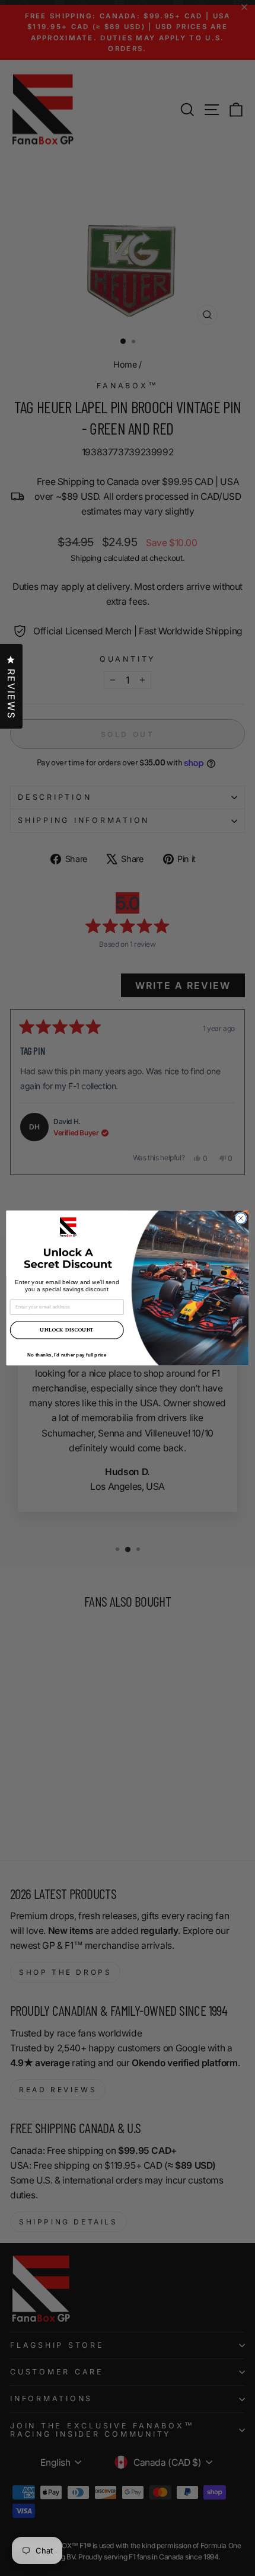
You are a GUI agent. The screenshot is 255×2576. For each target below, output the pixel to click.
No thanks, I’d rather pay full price (67, 1354)
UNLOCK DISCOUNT (67, 1330)
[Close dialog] (241, 1218)
